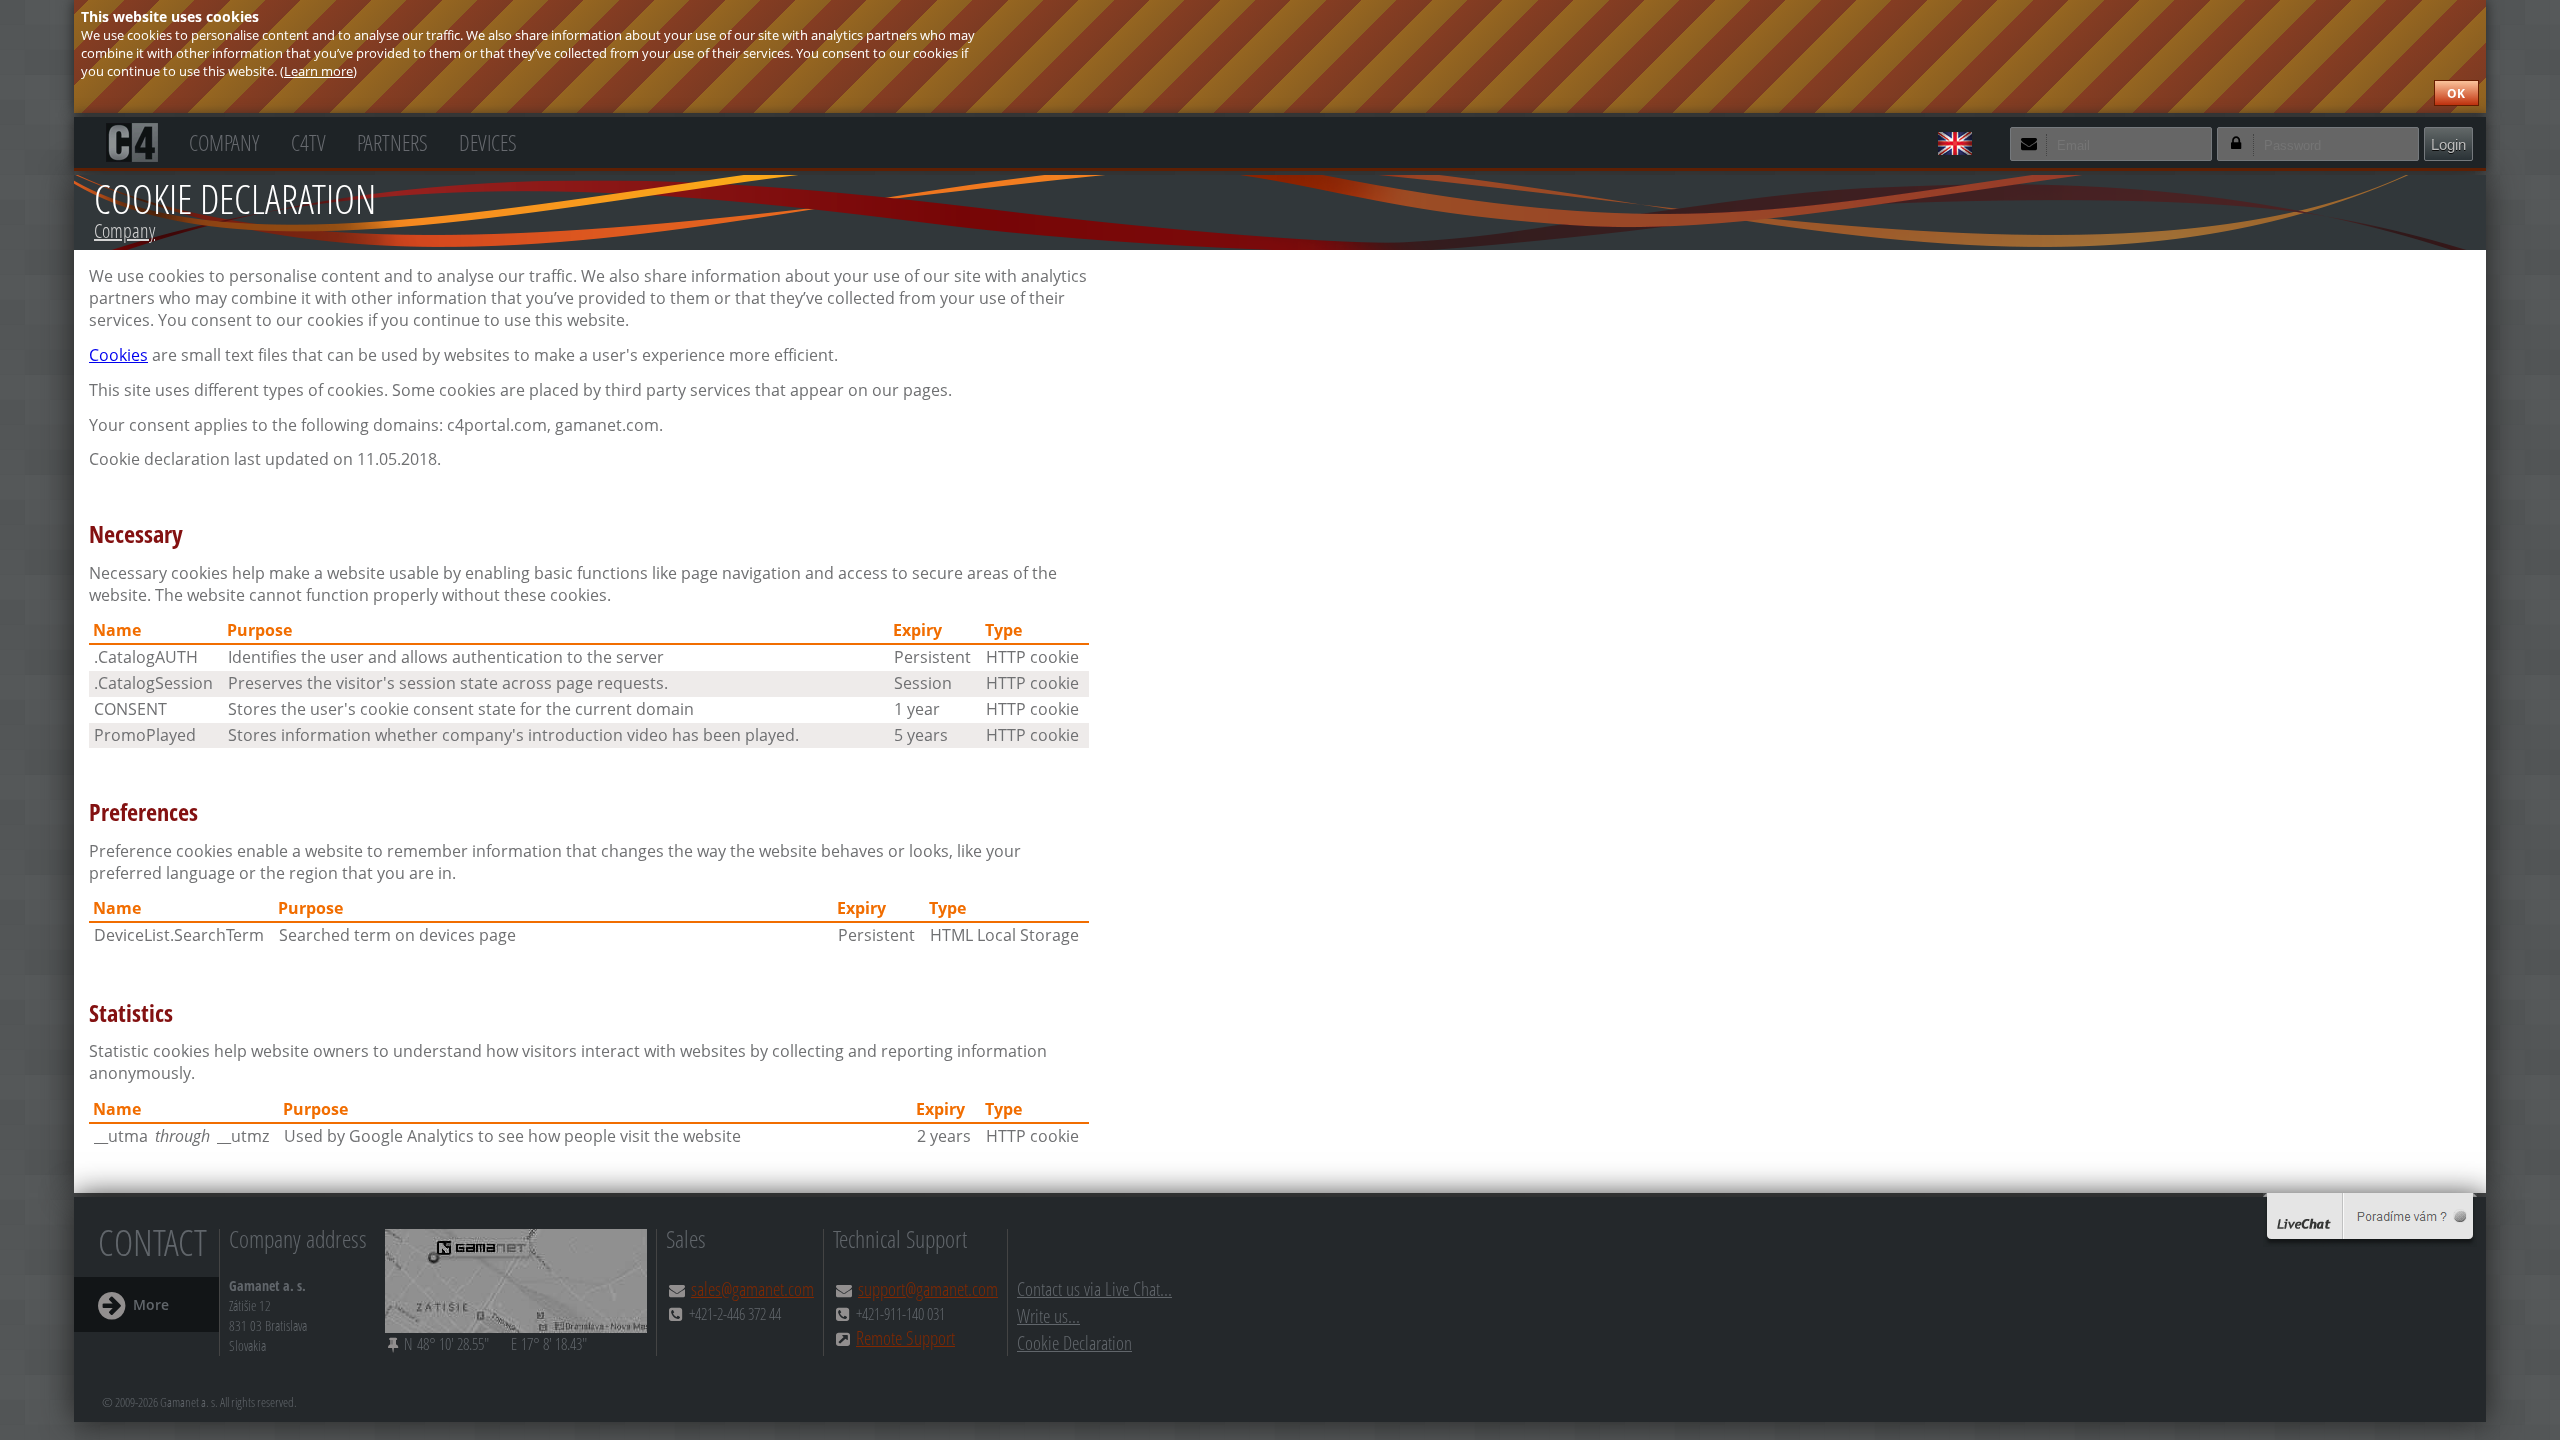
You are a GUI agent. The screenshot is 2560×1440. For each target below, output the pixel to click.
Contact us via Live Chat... (1094, 1288)
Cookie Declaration (1074, 1342)
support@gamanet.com (928, 1288)
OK (2456, 93)
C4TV (308, 140)
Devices (488, 140)
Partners (392, 140)
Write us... (1048, 1315)
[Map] (516, 1281)
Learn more (318, 71)
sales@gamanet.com (752, 1288)
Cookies (118, 355)
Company (224, 140)
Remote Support (905, 1337)
